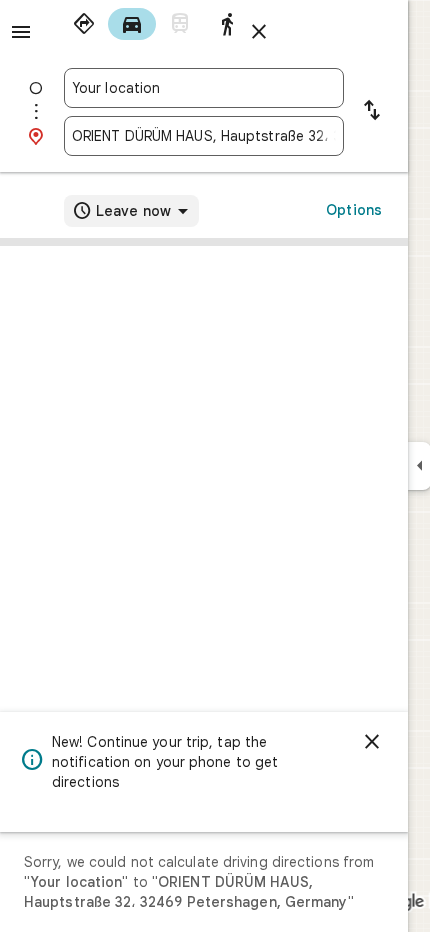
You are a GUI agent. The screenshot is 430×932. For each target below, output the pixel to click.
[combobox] (204, 88)
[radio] (84, 24)
